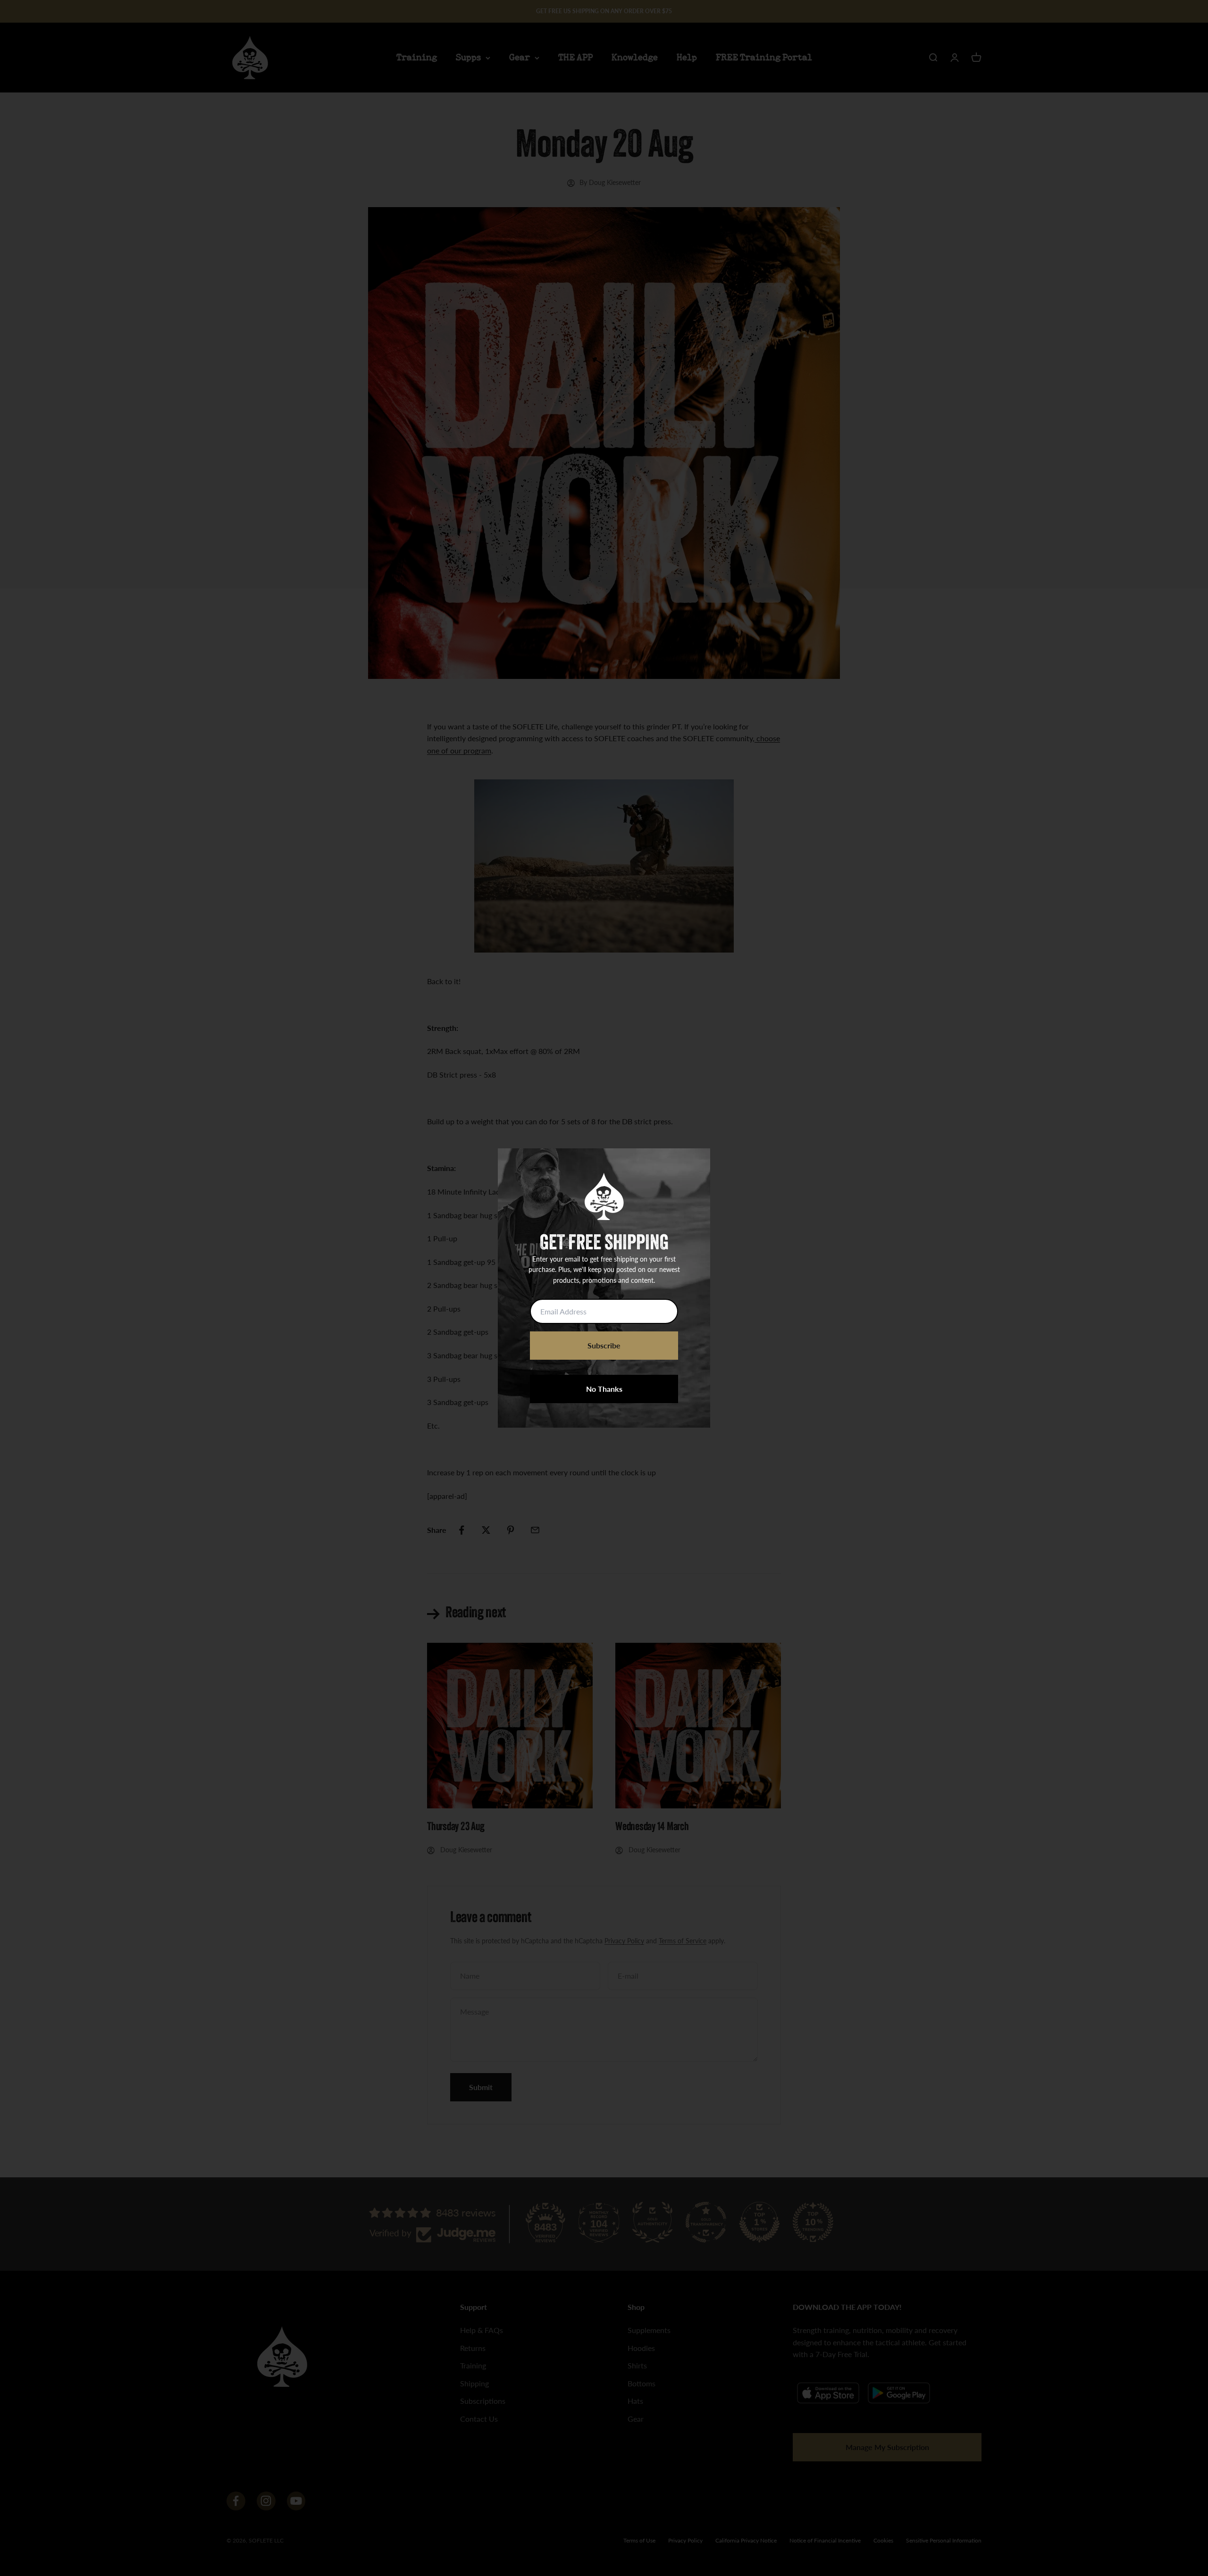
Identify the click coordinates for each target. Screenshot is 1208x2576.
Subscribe (604, 1345)
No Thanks (604, 1389)
